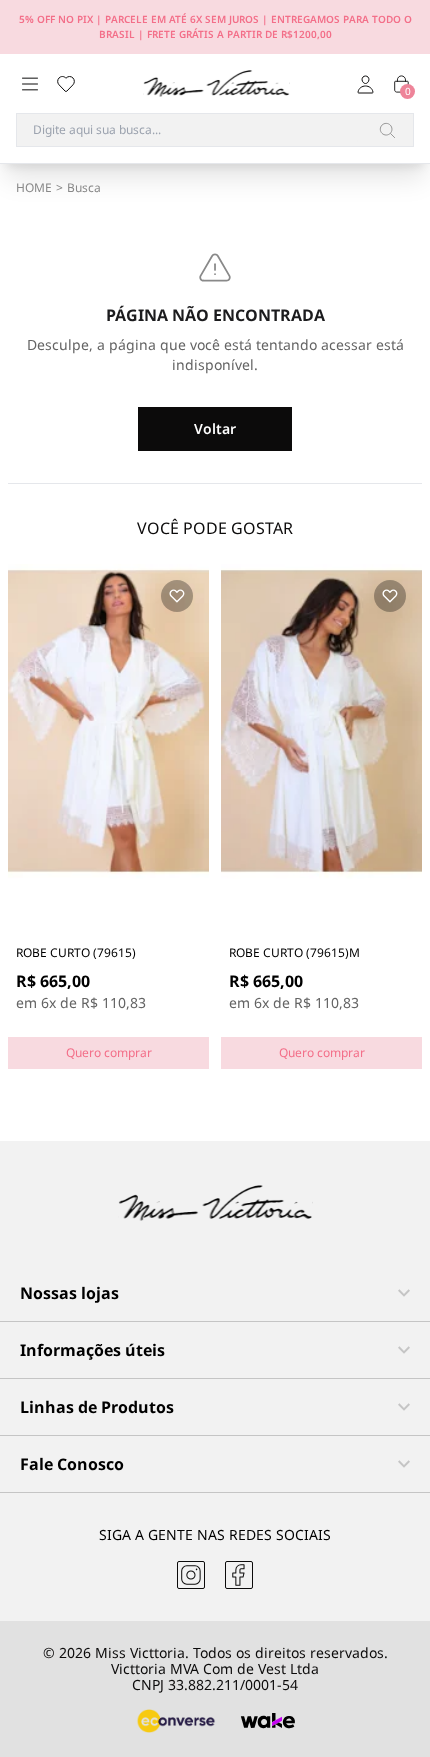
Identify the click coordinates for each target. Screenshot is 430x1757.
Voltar (215, 428)
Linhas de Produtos (97, 1407)
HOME (34, 188)
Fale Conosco (72, 1464)
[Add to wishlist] (177, 596)
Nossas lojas (69, 1293)
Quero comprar (109, 1052)
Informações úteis (92, 1350)
